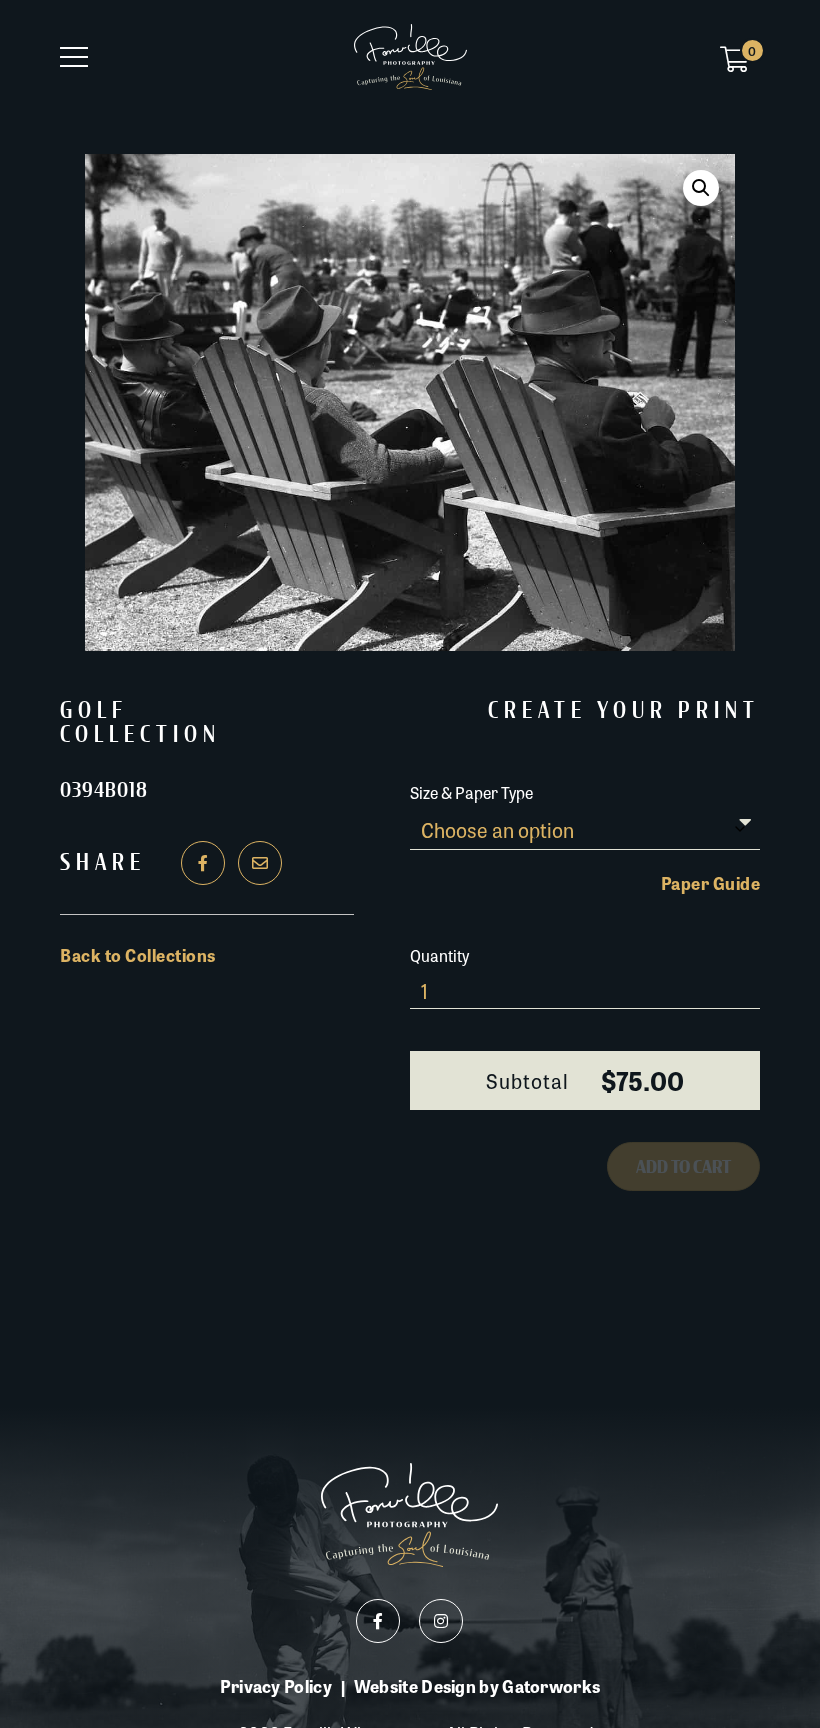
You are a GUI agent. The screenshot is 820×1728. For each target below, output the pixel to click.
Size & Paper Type (471, 792)
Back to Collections (138, 955)
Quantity (439, 955)
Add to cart (683, 1167)
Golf (94, 711)
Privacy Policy (276, 1686)
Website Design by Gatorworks (477, 1686)
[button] (701, 188)
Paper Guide (711, 883)
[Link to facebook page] (378, 1621)
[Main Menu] (74, 57)
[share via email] (260, 863)
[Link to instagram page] (441, 1621)
